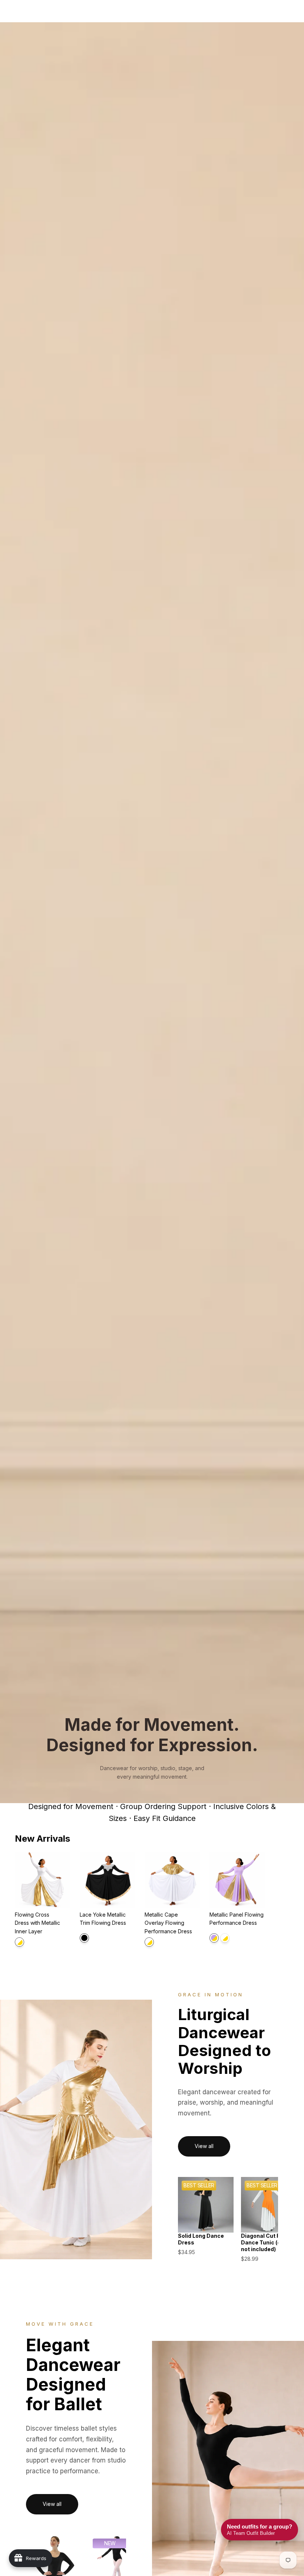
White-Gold (19, 1942)
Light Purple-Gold (214, 1938)
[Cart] (295, 11)
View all (204, 2146)
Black (84, 1938)
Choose (65, 1896)
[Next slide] (281, 1902)
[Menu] (9, 11)
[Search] (24, 11)
